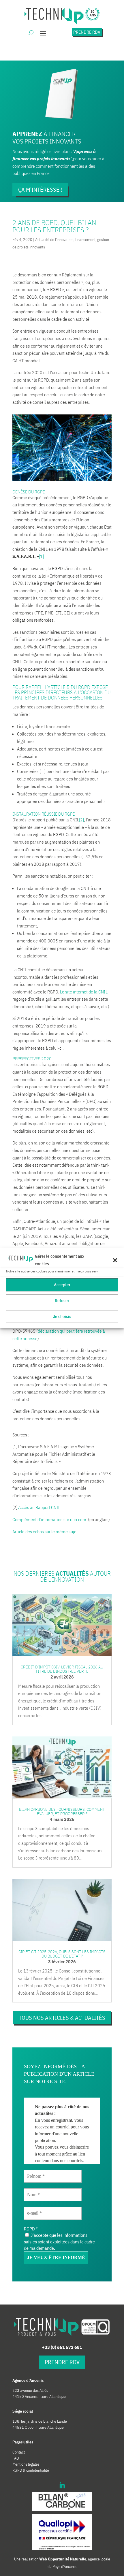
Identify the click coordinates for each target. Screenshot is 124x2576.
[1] (41, 556)
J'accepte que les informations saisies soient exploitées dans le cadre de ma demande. (59, 2242)
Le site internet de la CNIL (84, 992)
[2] (81, 820)
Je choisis (62, 1316)
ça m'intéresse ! (40, 189)
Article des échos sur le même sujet (45, 1532)
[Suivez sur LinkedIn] (62, 2486)
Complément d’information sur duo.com (50, 1519)
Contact (19, 2452)
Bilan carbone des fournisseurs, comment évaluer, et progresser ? (62, 1811)
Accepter (62, 1285)
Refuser (62, 1301)
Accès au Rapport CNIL (39, 1507)
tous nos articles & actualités (62, 2018)
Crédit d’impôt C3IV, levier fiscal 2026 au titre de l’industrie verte (62, 1669)
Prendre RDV (87, 32)
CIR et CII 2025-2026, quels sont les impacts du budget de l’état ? (62, 1954)
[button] (115, 1260)
